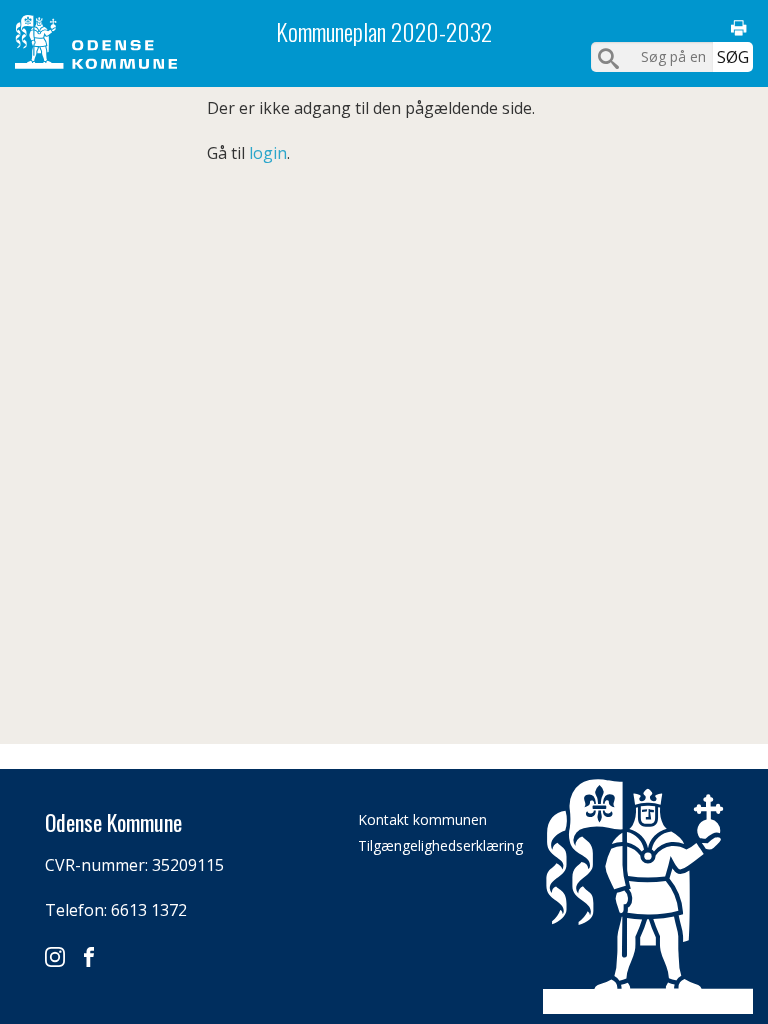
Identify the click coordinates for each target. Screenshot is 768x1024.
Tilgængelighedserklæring (440, 845)
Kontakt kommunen (422, 819)
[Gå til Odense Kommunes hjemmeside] (96, 42)
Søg (733, 57)
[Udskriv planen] (738, 28)
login (268, 153)
